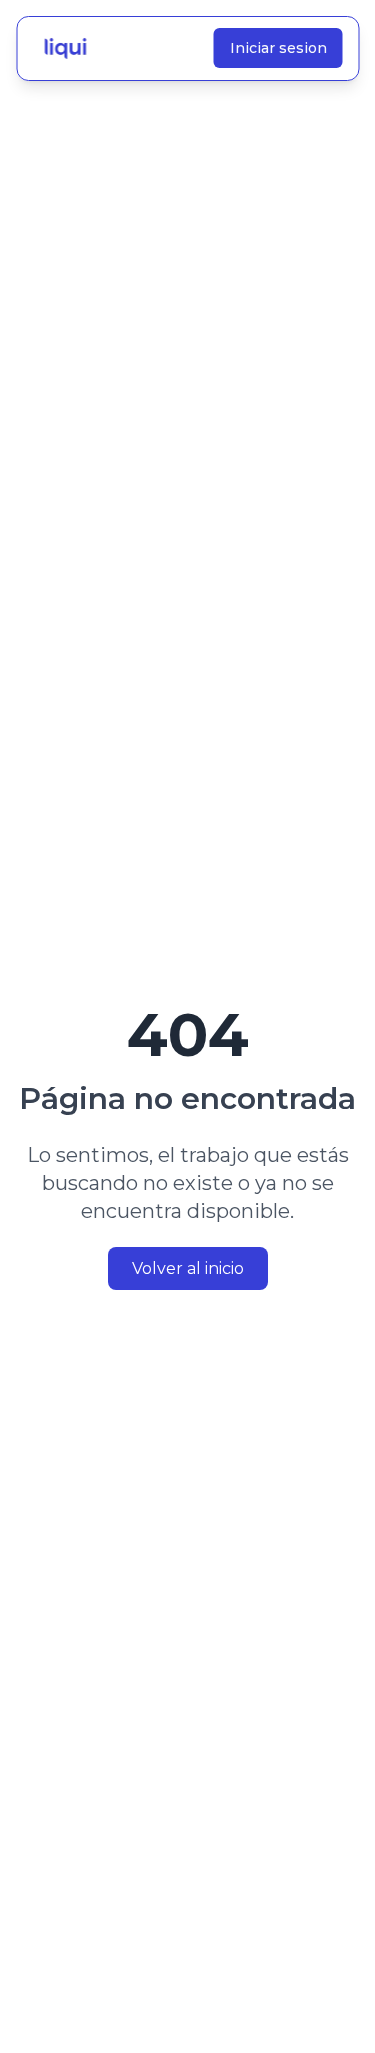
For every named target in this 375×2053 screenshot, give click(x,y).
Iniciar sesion (277, 48)
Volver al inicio (188, 1268)
